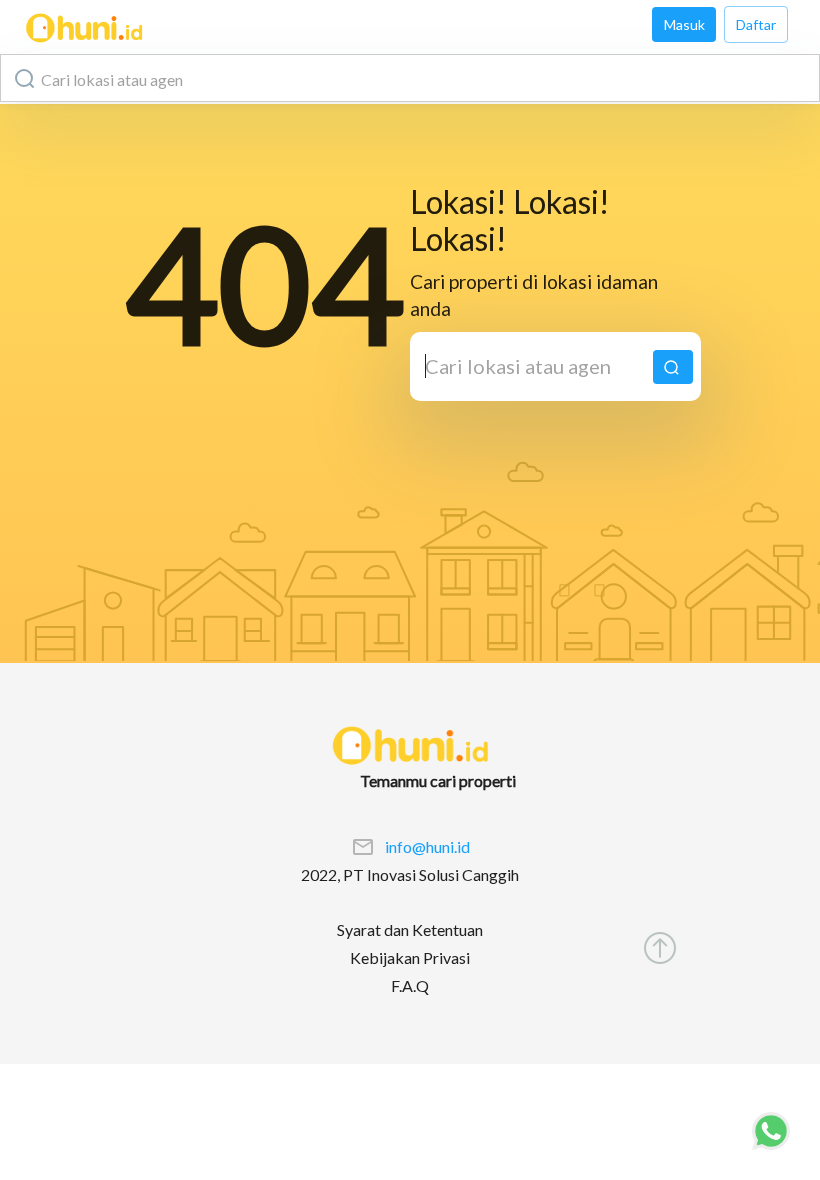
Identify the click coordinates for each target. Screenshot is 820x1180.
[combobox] (410, 78)
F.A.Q (410, 985)
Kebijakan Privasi (410, 957)
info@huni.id (427, 846)
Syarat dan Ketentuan (410, 929)
